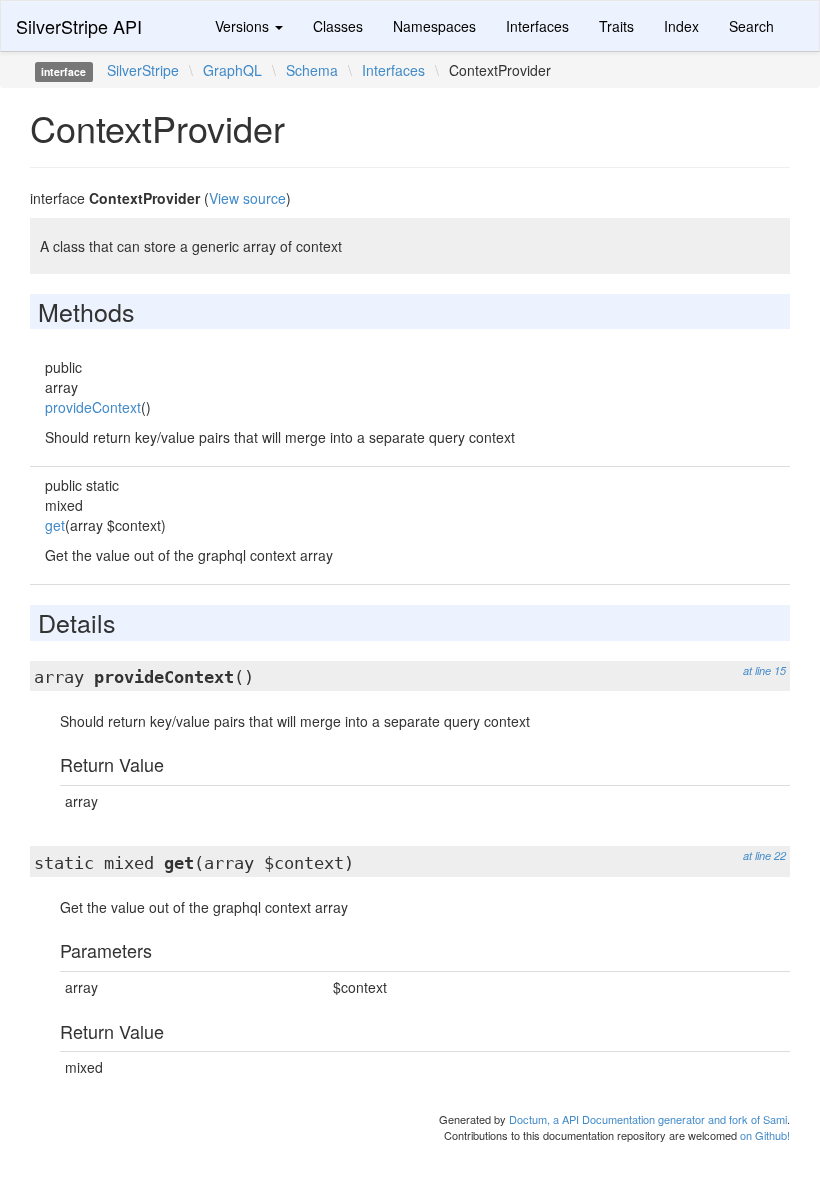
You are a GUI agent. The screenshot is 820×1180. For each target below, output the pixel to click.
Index (681, 26)
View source (247, 198)
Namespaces (434, 26)
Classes (338, 26)
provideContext (93, 407)
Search (751, 26)
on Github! (765, 1135)
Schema (312, 70)
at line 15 (764, 670)
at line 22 (764, 855)
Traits (616, 26)
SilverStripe (143, 70)
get (55, 525)
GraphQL (232, 70)
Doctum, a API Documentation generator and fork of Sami (648, 1119)
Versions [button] (244, 26)
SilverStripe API (79, 26)
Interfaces (537, 26)
